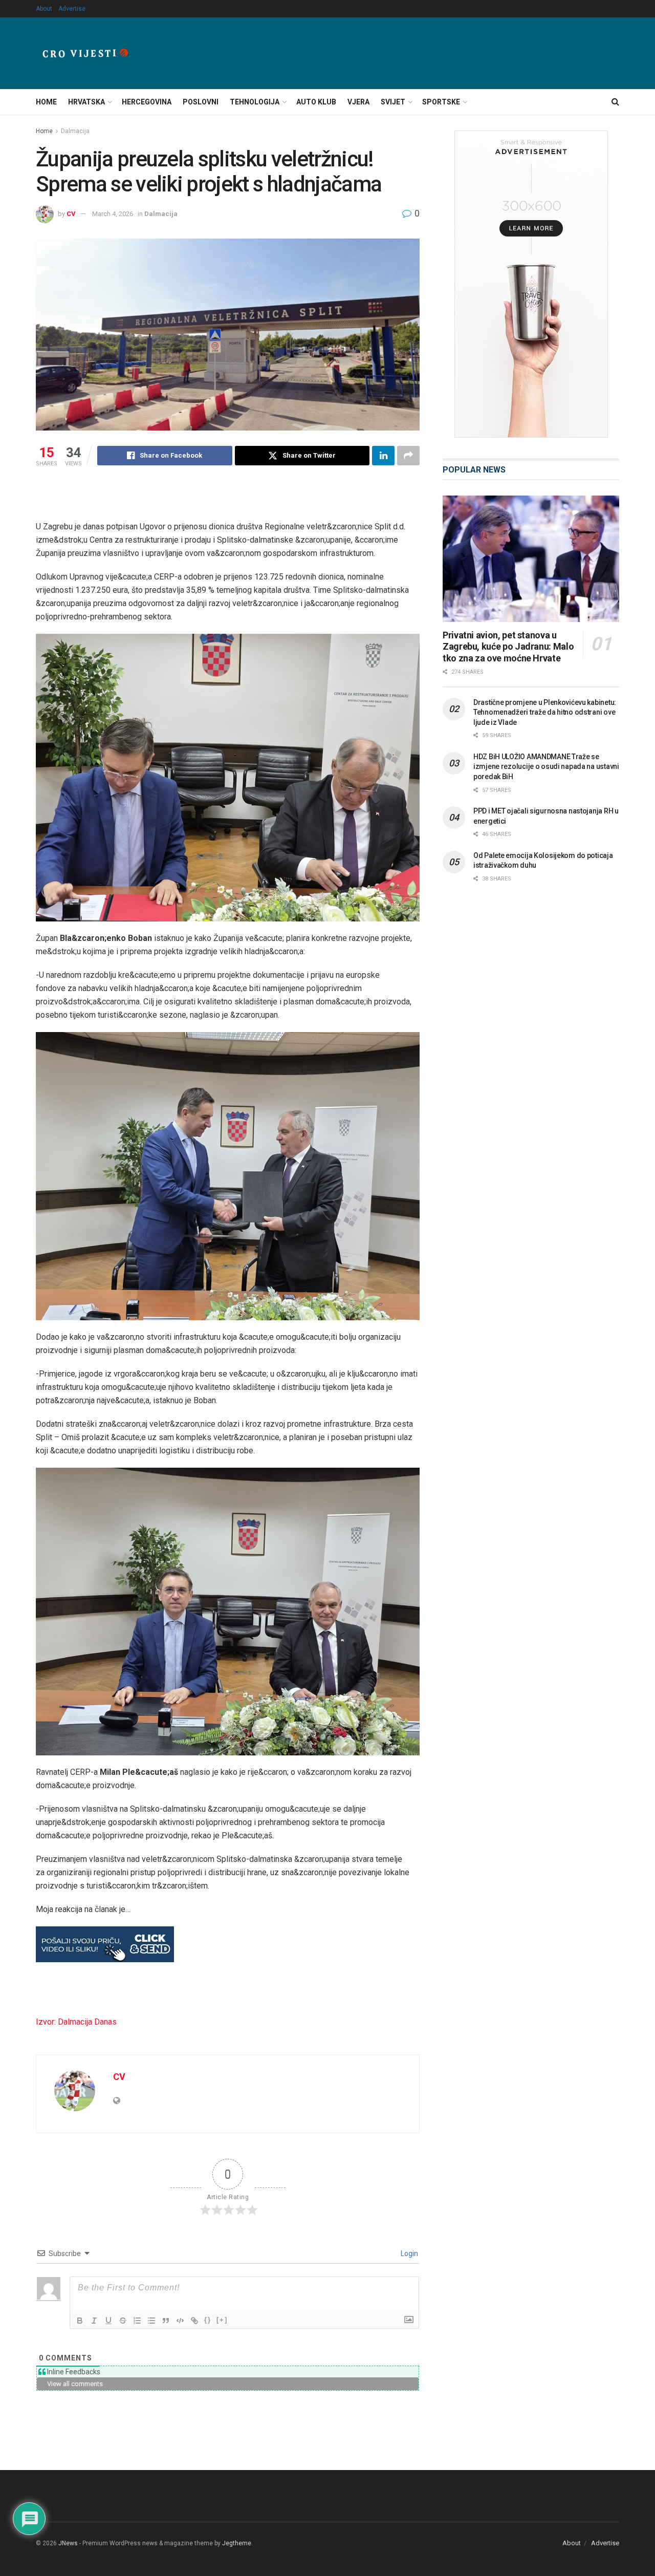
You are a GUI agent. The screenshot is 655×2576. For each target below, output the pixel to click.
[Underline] (108, 2321)
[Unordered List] (151, 2321)
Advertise (72, 9)
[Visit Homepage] (85, 53)
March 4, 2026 (113, 214)
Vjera (358, 102)
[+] (222, 2320)
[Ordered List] (137, 2321)
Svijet (393, 102)
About (44, 9)
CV (71, 214)
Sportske (441, 102)
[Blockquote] (166, 2321)
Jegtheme (237, 2543)
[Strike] (123, 2321)
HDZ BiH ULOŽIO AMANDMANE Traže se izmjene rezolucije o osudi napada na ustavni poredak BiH (546, 767)
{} (208, 2320)
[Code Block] (180, 2321)
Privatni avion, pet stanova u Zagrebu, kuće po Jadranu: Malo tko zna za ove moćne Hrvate (508, 647)
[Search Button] (615, 102)
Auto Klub (316, 102)
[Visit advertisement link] (531, 284)
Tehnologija (255, 102)
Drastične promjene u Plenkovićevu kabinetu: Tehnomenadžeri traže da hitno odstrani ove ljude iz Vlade (545, 712)
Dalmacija (75, 131)
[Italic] (94, 2321)
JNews (68, 2543)
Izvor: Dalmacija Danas (76, 2022)
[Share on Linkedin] (383, 456)
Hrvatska (86, 102)
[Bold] (80, 2321)
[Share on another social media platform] (408, 456)
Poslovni (201, 102)
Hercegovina (147, 102)
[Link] (194, 2321)
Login (409, 2253)
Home (46, 102)
